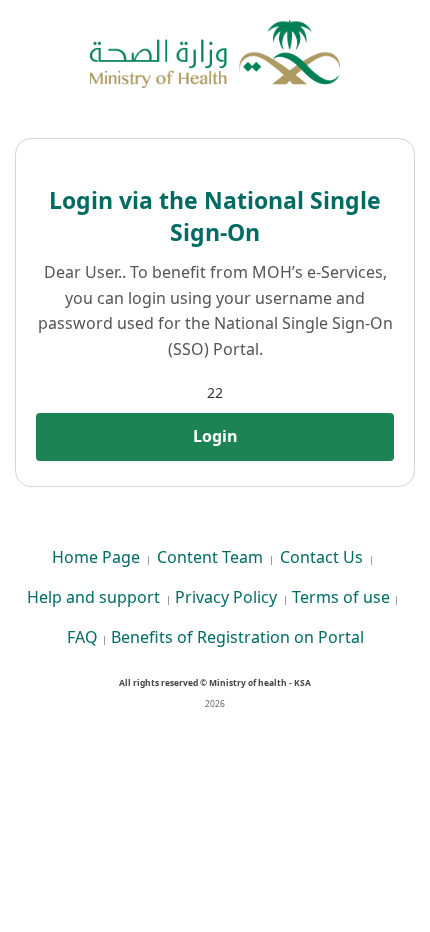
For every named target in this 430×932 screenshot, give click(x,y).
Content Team (210, 557)
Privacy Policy (226, 597)
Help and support (93, 597)
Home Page (96, 557)
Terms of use (341, 597)
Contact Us (321, 557)
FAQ (82, 637)
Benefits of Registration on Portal (237, 637)
